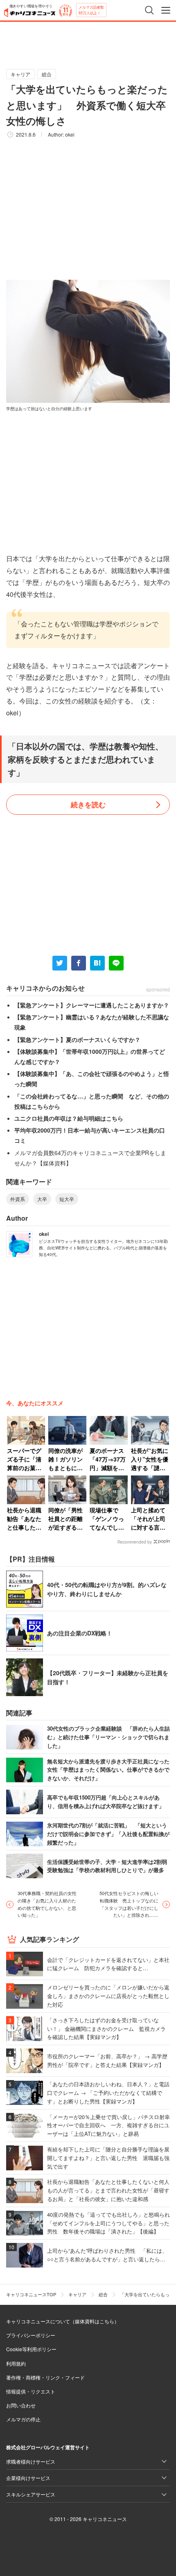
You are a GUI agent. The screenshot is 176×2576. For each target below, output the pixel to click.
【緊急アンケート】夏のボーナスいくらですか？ (77, 1039)
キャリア (20, 74)
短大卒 (67, 1199)
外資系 (18, 1199)
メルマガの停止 (23, 2419)
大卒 (42, 1199)
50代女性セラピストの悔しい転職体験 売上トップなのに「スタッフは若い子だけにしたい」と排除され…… (129, 1904)
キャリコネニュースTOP (31, 2294)
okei (70, 134)
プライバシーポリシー (31, 2335)
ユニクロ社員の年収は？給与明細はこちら (69, 1118)
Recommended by (135, 1542)
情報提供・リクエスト (31, 2391)
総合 (47, 74)
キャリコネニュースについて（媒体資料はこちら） (63, 2321)
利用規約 (16, 2363)
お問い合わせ (21, 2405)
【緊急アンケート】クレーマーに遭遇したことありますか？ (92, 1005)
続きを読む (88, 804)
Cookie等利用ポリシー (31, 2349)
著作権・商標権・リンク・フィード (45, 2377)
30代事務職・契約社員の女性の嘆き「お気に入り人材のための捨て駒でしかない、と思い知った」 (47, 1904)
